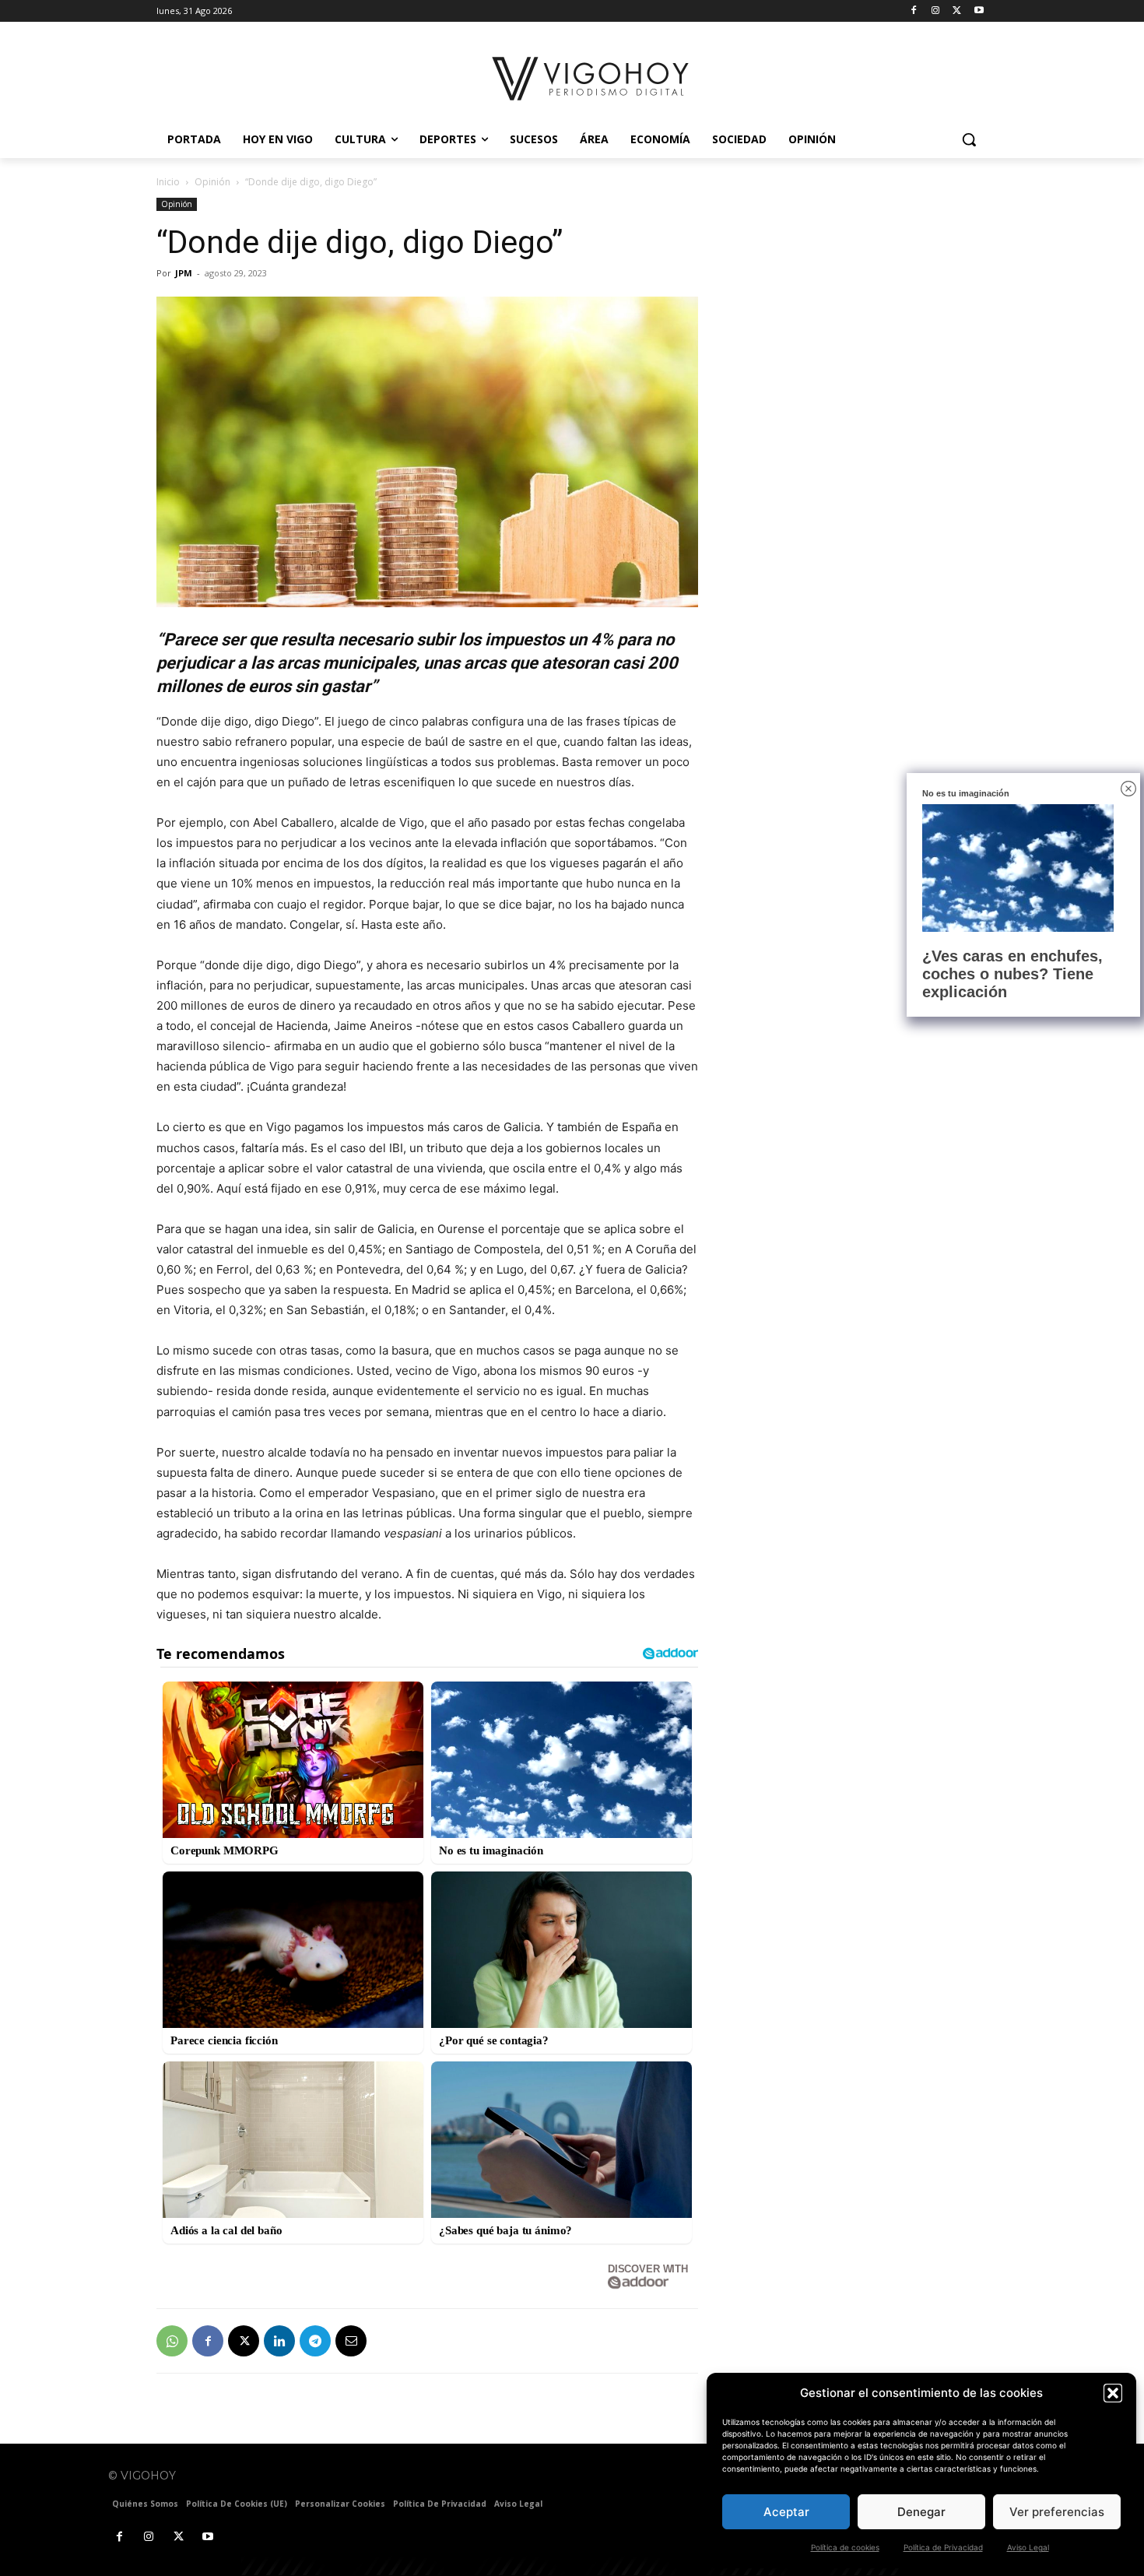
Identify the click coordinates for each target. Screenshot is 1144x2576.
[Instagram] (936, 11)
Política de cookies (845, 2547)
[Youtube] (979, 11)
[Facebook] (914, 11)
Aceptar (786, 2512)
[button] (1113, 2393)
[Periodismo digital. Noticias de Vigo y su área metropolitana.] (592, 79)
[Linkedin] (279, 2341)
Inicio (168, 182)
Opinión (212, 182)
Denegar (921, 2512)
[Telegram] (315, 2341)
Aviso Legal (1028, 2547)
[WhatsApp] (172, 2341)
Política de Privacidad (943, 2547)
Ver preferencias (1057, 2512)
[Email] (351, 2341)
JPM (184, 273)
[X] (957, 11)
